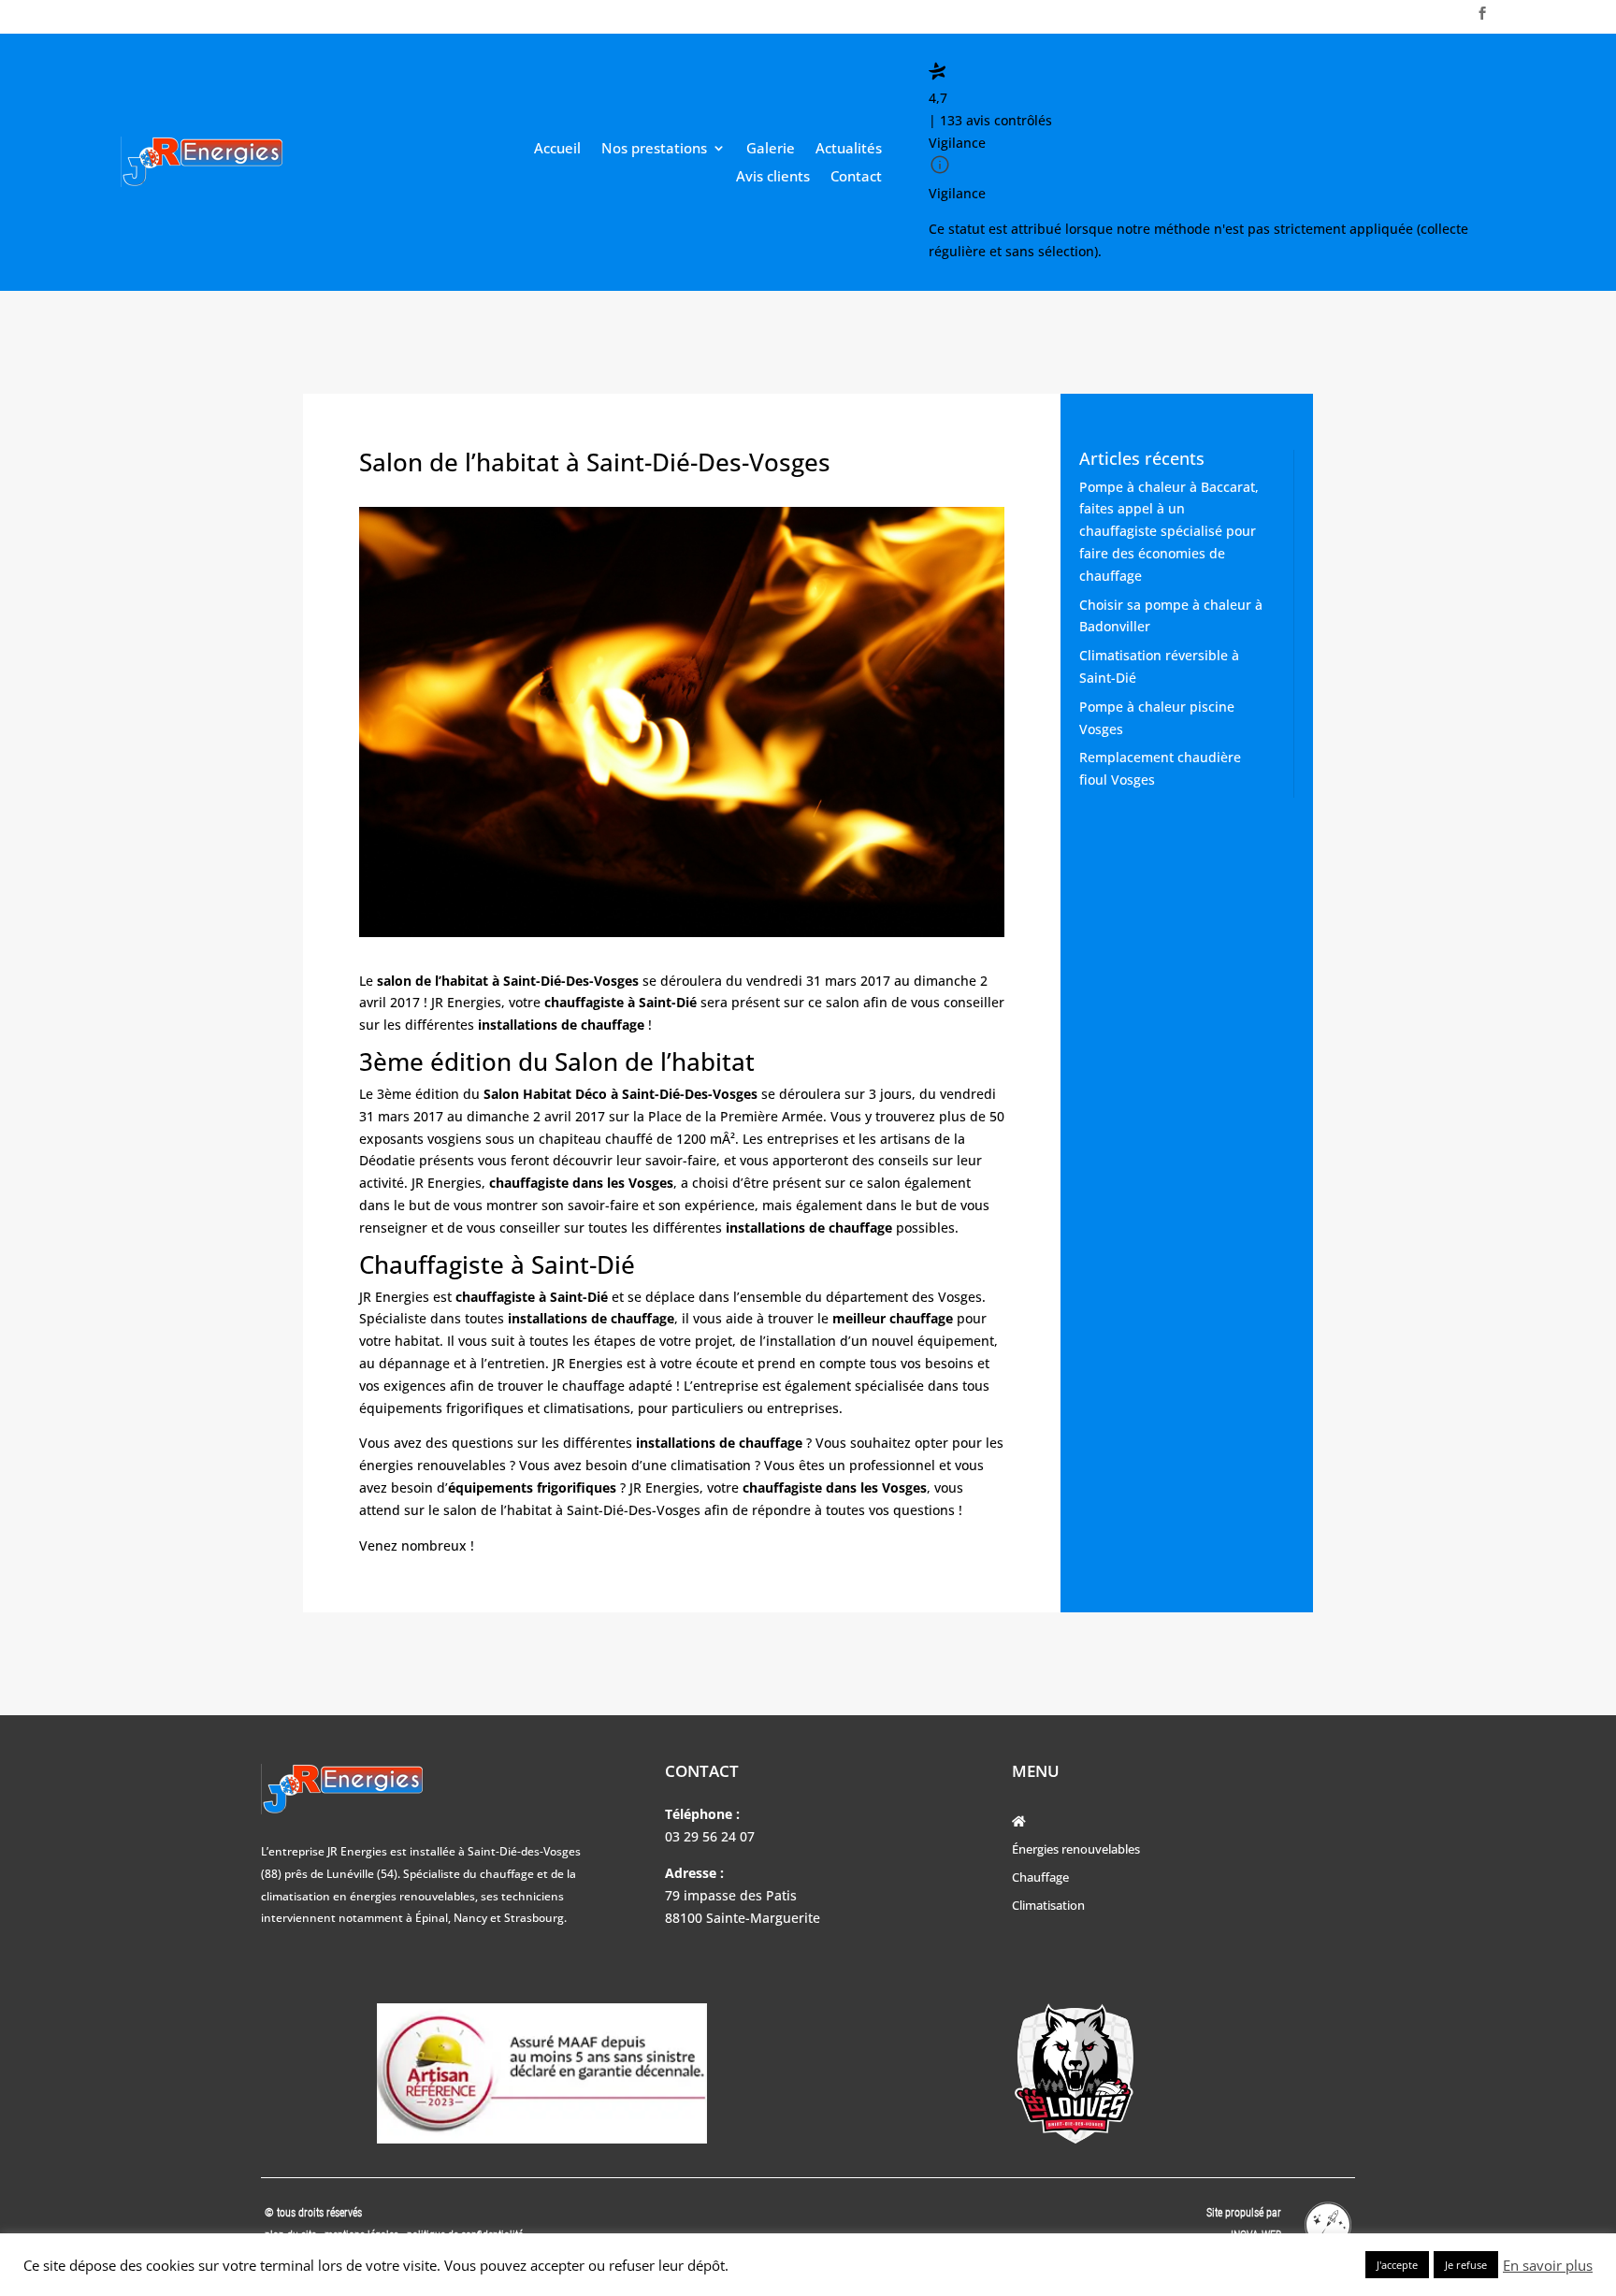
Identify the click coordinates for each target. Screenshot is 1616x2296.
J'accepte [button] (1397, 2265)
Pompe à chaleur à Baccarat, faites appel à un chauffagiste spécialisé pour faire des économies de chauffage (1169, 531)
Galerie (771, 149)
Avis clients (773, 177)
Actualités (849, 149)
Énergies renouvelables (1076, 1850)
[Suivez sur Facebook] (1482, 13)
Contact (856, 177)
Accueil (557, 149)
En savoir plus (1548, 2265)
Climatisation (1048, 1906)
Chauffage (1040, 1878)
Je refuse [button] (1466, 2265)
